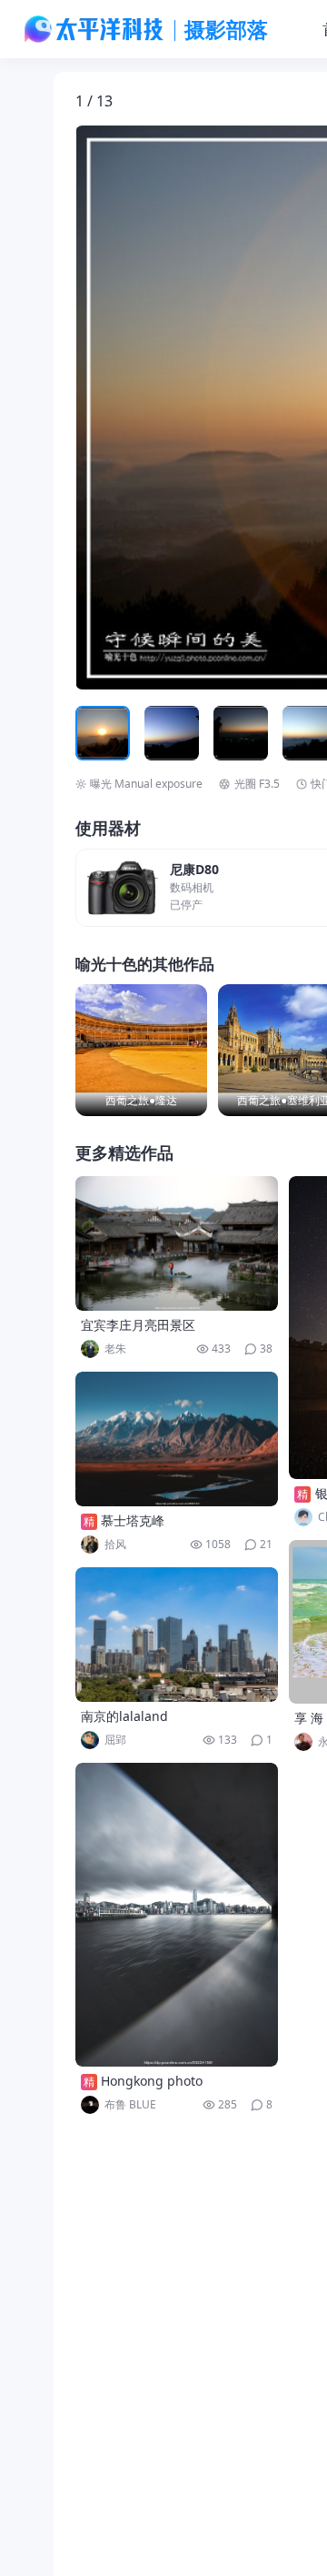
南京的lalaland (124, 1716)
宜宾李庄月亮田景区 (138, 1325)
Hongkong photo (152, 2081)
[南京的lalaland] (177, 1635)
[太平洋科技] (94, 29)
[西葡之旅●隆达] (141, 1050)
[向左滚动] (92, 733)
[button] (160, 408)
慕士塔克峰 (133, 1520)
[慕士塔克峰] (177, 1439)
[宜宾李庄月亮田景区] (177, 1243)
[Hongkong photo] (177, 1915)
